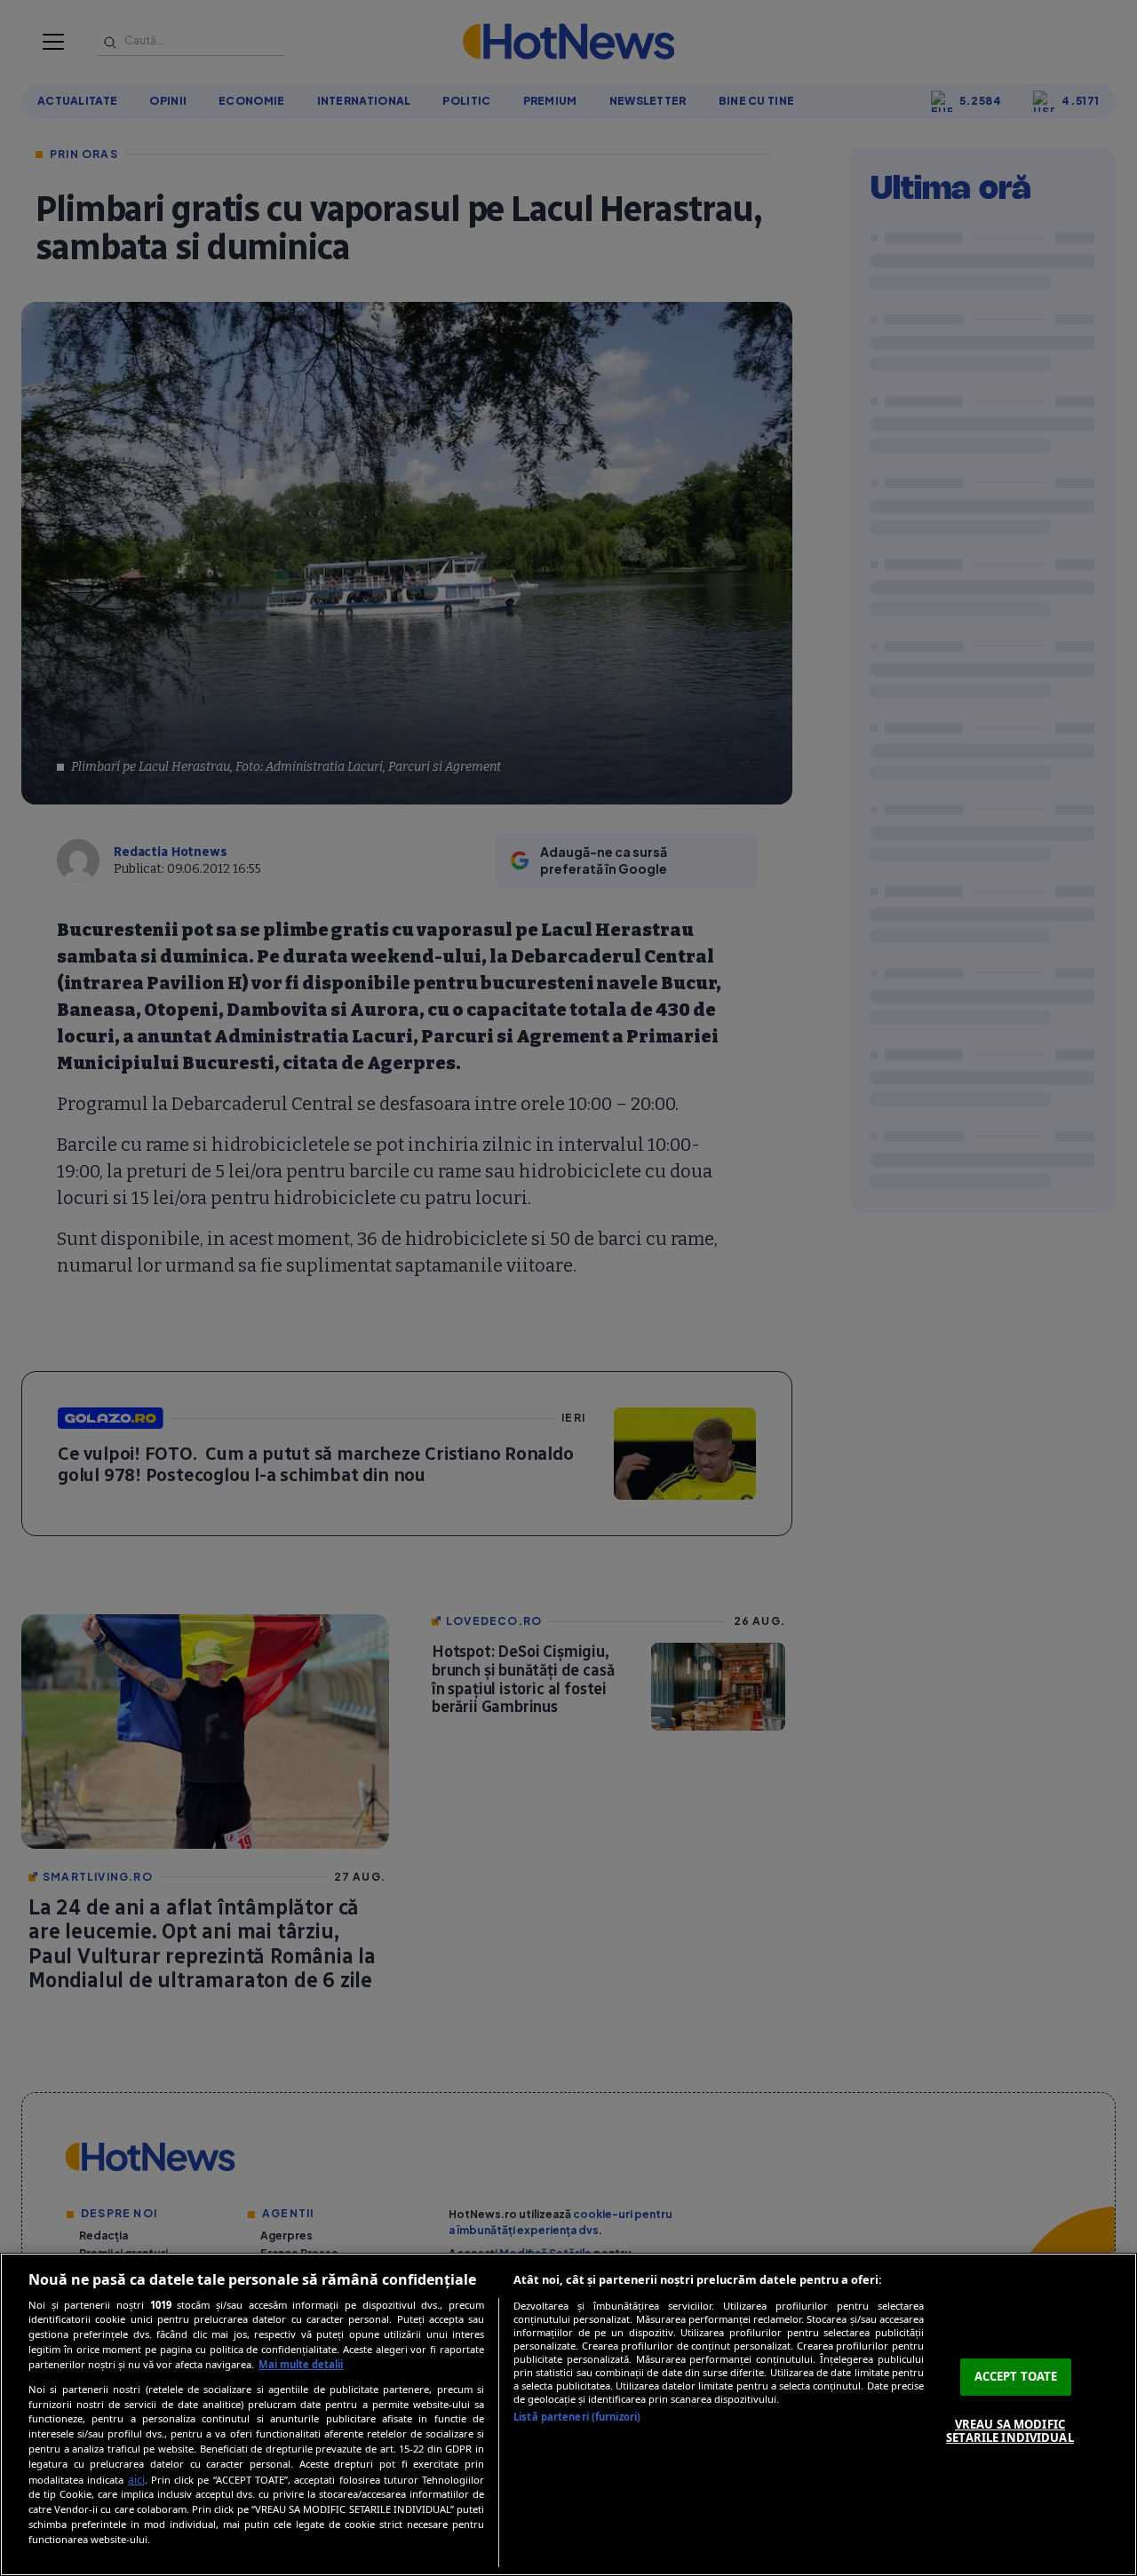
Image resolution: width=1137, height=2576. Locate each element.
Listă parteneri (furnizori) (577, 2417)
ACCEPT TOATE (1016, 2376)
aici (136, 2480)
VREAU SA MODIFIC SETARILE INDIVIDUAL (1010, 2431)
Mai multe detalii (301, 2364)
